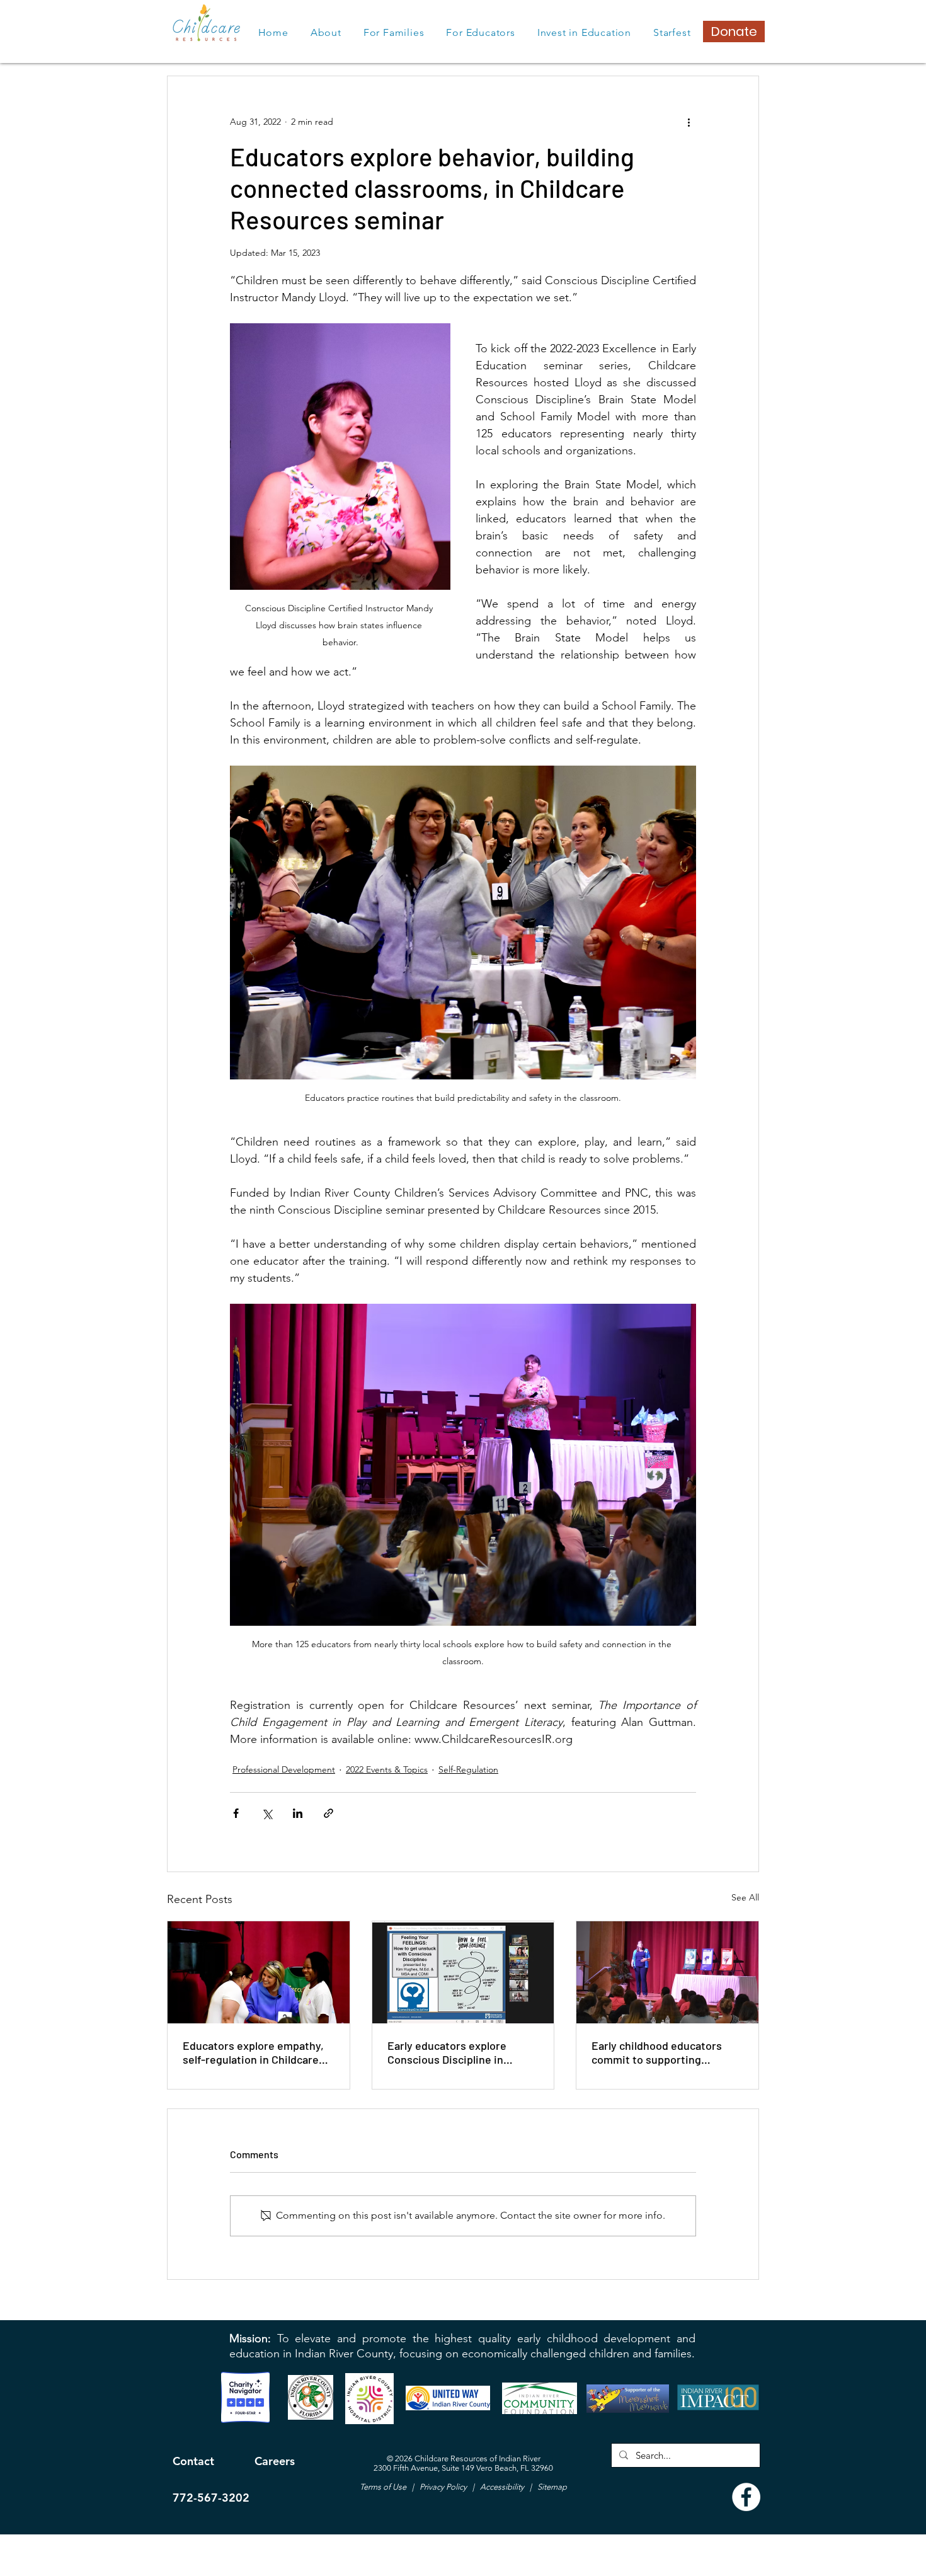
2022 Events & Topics (387, 1769)
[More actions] (689, 122)
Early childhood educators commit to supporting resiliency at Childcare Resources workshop (657, 2052)
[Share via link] (329, 1813)
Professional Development (284, 1769)
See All (745, 1897)
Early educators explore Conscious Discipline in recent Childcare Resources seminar (457, 2052)
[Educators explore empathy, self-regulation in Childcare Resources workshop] (259, 1972)
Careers (275, 2461)
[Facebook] (746, 2497)
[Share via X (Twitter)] (267, 1813)
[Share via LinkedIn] (298, 1813)
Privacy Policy (442, 2487)
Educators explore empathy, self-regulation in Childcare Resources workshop (253, 2052)
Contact (193, 2461)
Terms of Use (384, 2487)
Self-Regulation (468, 1769)
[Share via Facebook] (236, 1813)
